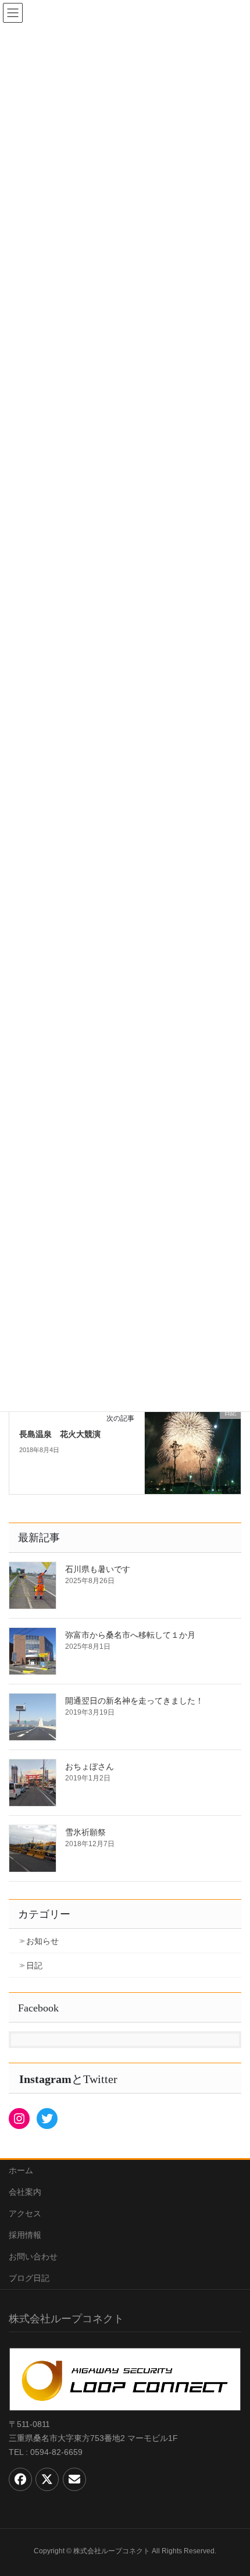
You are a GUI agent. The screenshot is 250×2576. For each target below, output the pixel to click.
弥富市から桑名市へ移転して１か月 (130, 1635)
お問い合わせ (33, 2256)
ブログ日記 (29, 2278)
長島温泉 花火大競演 (60, 1434)
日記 (34, 1965)
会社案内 (25, 2192)
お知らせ (42, 1941)
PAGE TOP (232, 2488)
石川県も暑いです (98, 1569)
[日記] (193, 1450)
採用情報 (25, 2235)
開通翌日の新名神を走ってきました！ (134, 1701)
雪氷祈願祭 (85, 1832)
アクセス (25, 2213)
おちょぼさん (90, 1766)
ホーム (21, 2170)
